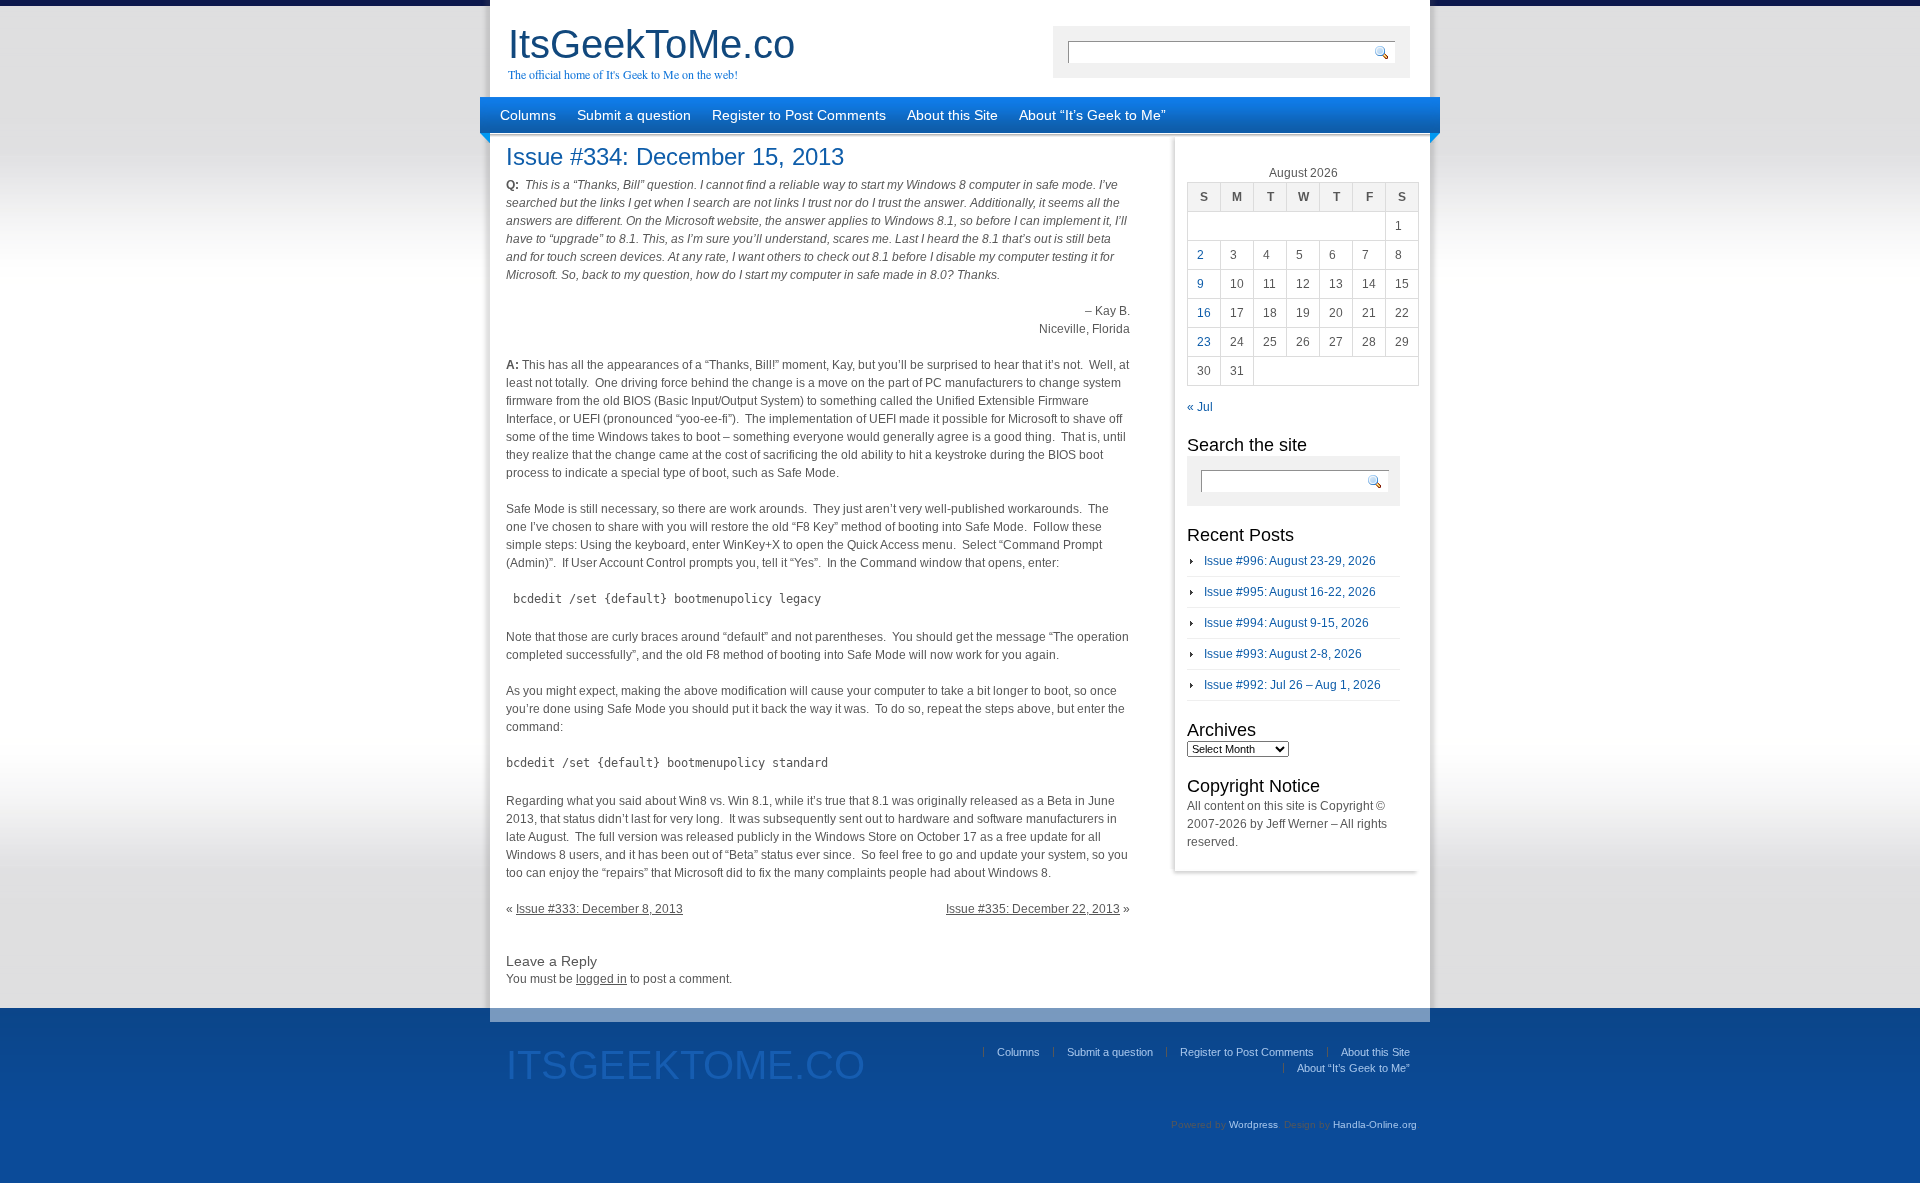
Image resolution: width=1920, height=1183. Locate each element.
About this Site (952, 115)
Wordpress (1253, 1124)
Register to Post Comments (799, 115)
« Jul (1200, 407)
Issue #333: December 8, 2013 (599, 909)
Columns (528, 115)
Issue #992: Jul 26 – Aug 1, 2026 (1292, 685)
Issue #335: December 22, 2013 (1033, 909)
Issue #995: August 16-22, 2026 (1290, 592)
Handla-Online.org (1375, 1124)
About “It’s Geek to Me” (1092, 115)
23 (1204, 342)
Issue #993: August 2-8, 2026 (1283, 654)
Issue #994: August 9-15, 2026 (1286, 623)
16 (1204, 313)
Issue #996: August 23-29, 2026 (1290, 561)
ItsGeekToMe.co (651, 44)
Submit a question (634, 115)
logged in (601, 979)
